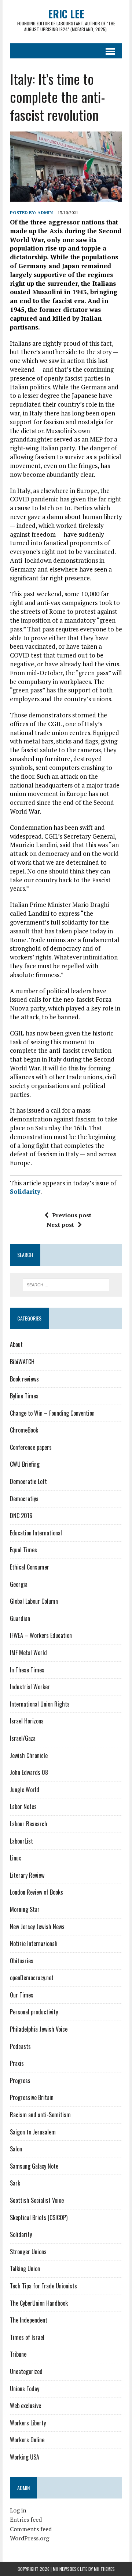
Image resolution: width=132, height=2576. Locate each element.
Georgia (19, 1584)
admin (45, 212)
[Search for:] (66, 1284)
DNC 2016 (21, 1516)
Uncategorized (26, 2371)
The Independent (29, 2320)
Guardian (20, 1618)
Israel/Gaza (23, 1738)
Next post (60, 1225)
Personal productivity (34, 2012)
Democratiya (24, 1499)
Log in (18, 2510)
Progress (20, 2080)
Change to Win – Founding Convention (52, 1413)
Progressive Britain (32, 2097)
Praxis (17, 2063)
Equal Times (23, 1550)
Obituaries (22, 1961)
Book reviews (24, 1379)
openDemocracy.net (32, 1978)
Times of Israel (27, 2337)
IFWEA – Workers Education (41, 1635)
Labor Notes (23, 1806)
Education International (36, 1533)
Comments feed (31, 2529)
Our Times (22, 1995)
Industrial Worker (30, 1687)
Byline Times (24, 1396)
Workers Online (27, 2440)
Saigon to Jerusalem (33, 2132)
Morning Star (25, 1909)
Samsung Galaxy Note (34, 2166)
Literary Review (27, 1875)
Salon (16, 2149)
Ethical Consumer (30, 1567)
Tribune (18, 2354)
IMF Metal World (28, 1653)
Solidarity (25, 1191)
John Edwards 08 (29, 1772)
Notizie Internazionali (34, 1943)
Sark (15, 2183)
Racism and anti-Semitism (40, 2115)
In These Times (27, 1670)
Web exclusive (25, 2406)
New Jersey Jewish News (37, 1927)
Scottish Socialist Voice (37, 2200)
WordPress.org (30, 2538)
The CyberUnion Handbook (39, 2303)
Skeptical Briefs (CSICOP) (39, 2217)
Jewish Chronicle (29, 1755)
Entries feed (26, 2519)
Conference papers (31, 1447)
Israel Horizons (27, 1721)
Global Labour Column (34, 1601)
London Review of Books (36, 1892)
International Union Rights (40, 1704)
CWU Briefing (25, 1464)
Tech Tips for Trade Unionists (43, 2286)
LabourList (21, 1841)
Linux (15, 1858)
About (16, 1344)
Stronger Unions (28, 2252)
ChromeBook (24, 1430)
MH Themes (104, 2569)
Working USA (25, 2457)
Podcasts (20, 2046)
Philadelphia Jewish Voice (39, 2029)
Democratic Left (28, 1481)
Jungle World (25, 1790)
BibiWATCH (22, 1362)
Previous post (72, 1215)
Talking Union (25, 2269)
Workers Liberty (28, 2423)
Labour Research (29, 1824)
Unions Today (25, 2389)
